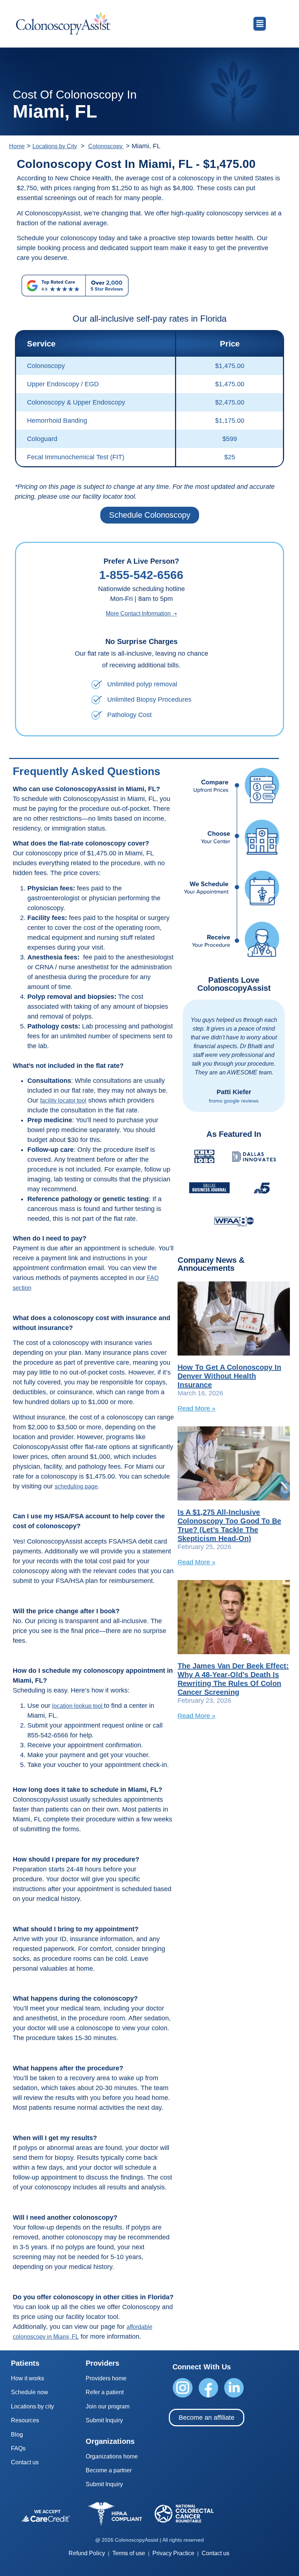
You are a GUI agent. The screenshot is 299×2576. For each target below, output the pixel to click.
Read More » (197, 1408)
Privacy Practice (173, 2553)
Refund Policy (87, 2553)
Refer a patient (105, 2392)
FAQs (18, 2448)
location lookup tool (78, 1706)
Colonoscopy (106, 146)
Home (17, 146)
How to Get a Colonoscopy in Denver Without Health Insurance (229, 1376)
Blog (17, 2435)
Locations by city (32, 2406)
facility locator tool (63, 1101)
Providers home (106, 2378)
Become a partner (109, 2470)
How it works (28, 2378)
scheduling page (76, 1486)
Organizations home (112, 2456)
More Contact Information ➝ (141, 614)
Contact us (25, 2462)
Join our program (108, 2406)
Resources (25, 2420)
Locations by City (55, 146)
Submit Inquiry (104, 2420)
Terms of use (129, 2553)
